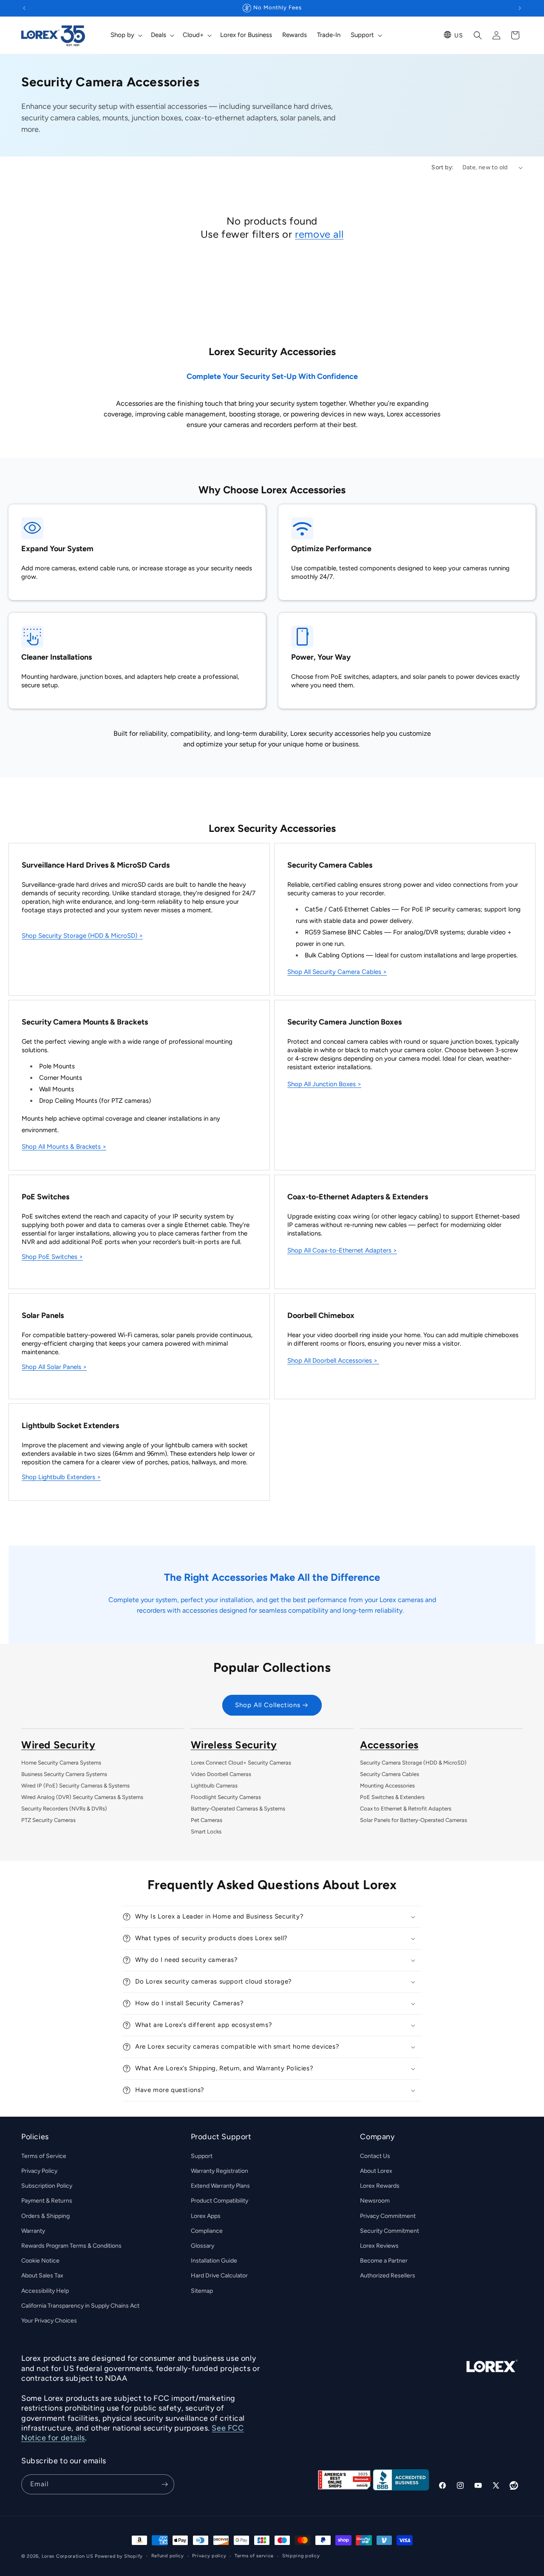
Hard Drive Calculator (219, 2276)
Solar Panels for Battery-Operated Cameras (414, 1820)
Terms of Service (44, 2156)
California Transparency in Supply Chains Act (80, 2306)
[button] (126, 35)
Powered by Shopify (119, 2556)
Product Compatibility (220, 2201)
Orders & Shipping (45, 2216)
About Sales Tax (42, 2276)
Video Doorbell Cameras (221, 1774)
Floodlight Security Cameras (226, 1797)
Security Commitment (390, 2231)
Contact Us (375, 2156)
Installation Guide (214, 2261)
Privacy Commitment (388, 2216)
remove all (319, 234)
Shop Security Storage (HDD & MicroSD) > (82, 936)
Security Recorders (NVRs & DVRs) (64, 1809)
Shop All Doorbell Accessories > (332, 1361)
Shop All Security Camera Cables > (337, 972)
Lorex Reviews (379, 2246)
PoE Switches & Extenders (392, 1797)
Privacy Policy (39, 2171)
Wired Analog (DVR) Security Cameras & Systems (82, 1797)
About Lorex (376, 2171)
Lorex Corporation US (68, 2556)
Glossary (203, 2246)
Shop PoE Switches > (52, 1257)
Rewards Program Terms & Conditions (71, 2246)
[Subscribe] (164, 2484)
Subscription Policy (47, 2186)
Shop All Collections (268, 1705)
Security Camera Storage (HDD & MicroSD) (413, 1763)
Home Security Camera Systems (61, 1763)
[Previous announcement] (24, 8)
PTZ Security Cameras (48, 1820)
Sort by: (442, 167)
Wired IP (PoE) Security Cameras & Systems (75, 1786)
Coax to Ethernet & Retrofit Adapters (406, 1809)
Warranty (33, 2231)
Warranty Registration (220, 2171)
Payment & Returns (47, 2201)
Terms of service (254, 2556)
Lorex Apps (206, 2216)
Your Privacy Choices (49, 2321)
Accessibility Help (45, 2291)
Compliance (207, 2231)
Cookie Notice (40, 2261)
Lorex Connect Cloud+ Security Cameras (241, 1763)
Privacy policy (209, 2556)
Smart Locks (206, 1832)
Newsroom (375, 2201)
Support (202, 2156)
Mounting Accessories (387, 1786)
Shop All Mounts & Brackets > (64, 1147)
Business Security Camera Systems (64, 1774)
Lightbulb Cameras (214, 1786)
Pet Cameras (207, 1820)
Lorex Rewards (380, 2186)
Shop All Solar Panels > (54, 1367)
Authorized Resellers (388, 2276)
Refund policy (168, 2556)
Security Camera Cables (390, 1774)
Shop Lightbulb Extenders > (61, 1477)
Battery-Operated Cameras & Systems (238, 1809)
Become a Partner (384, 2261)
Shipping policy (301, 2556)
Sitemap (202, 2291)
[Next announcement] (520, 8)
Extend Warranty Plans (220, 2186)
